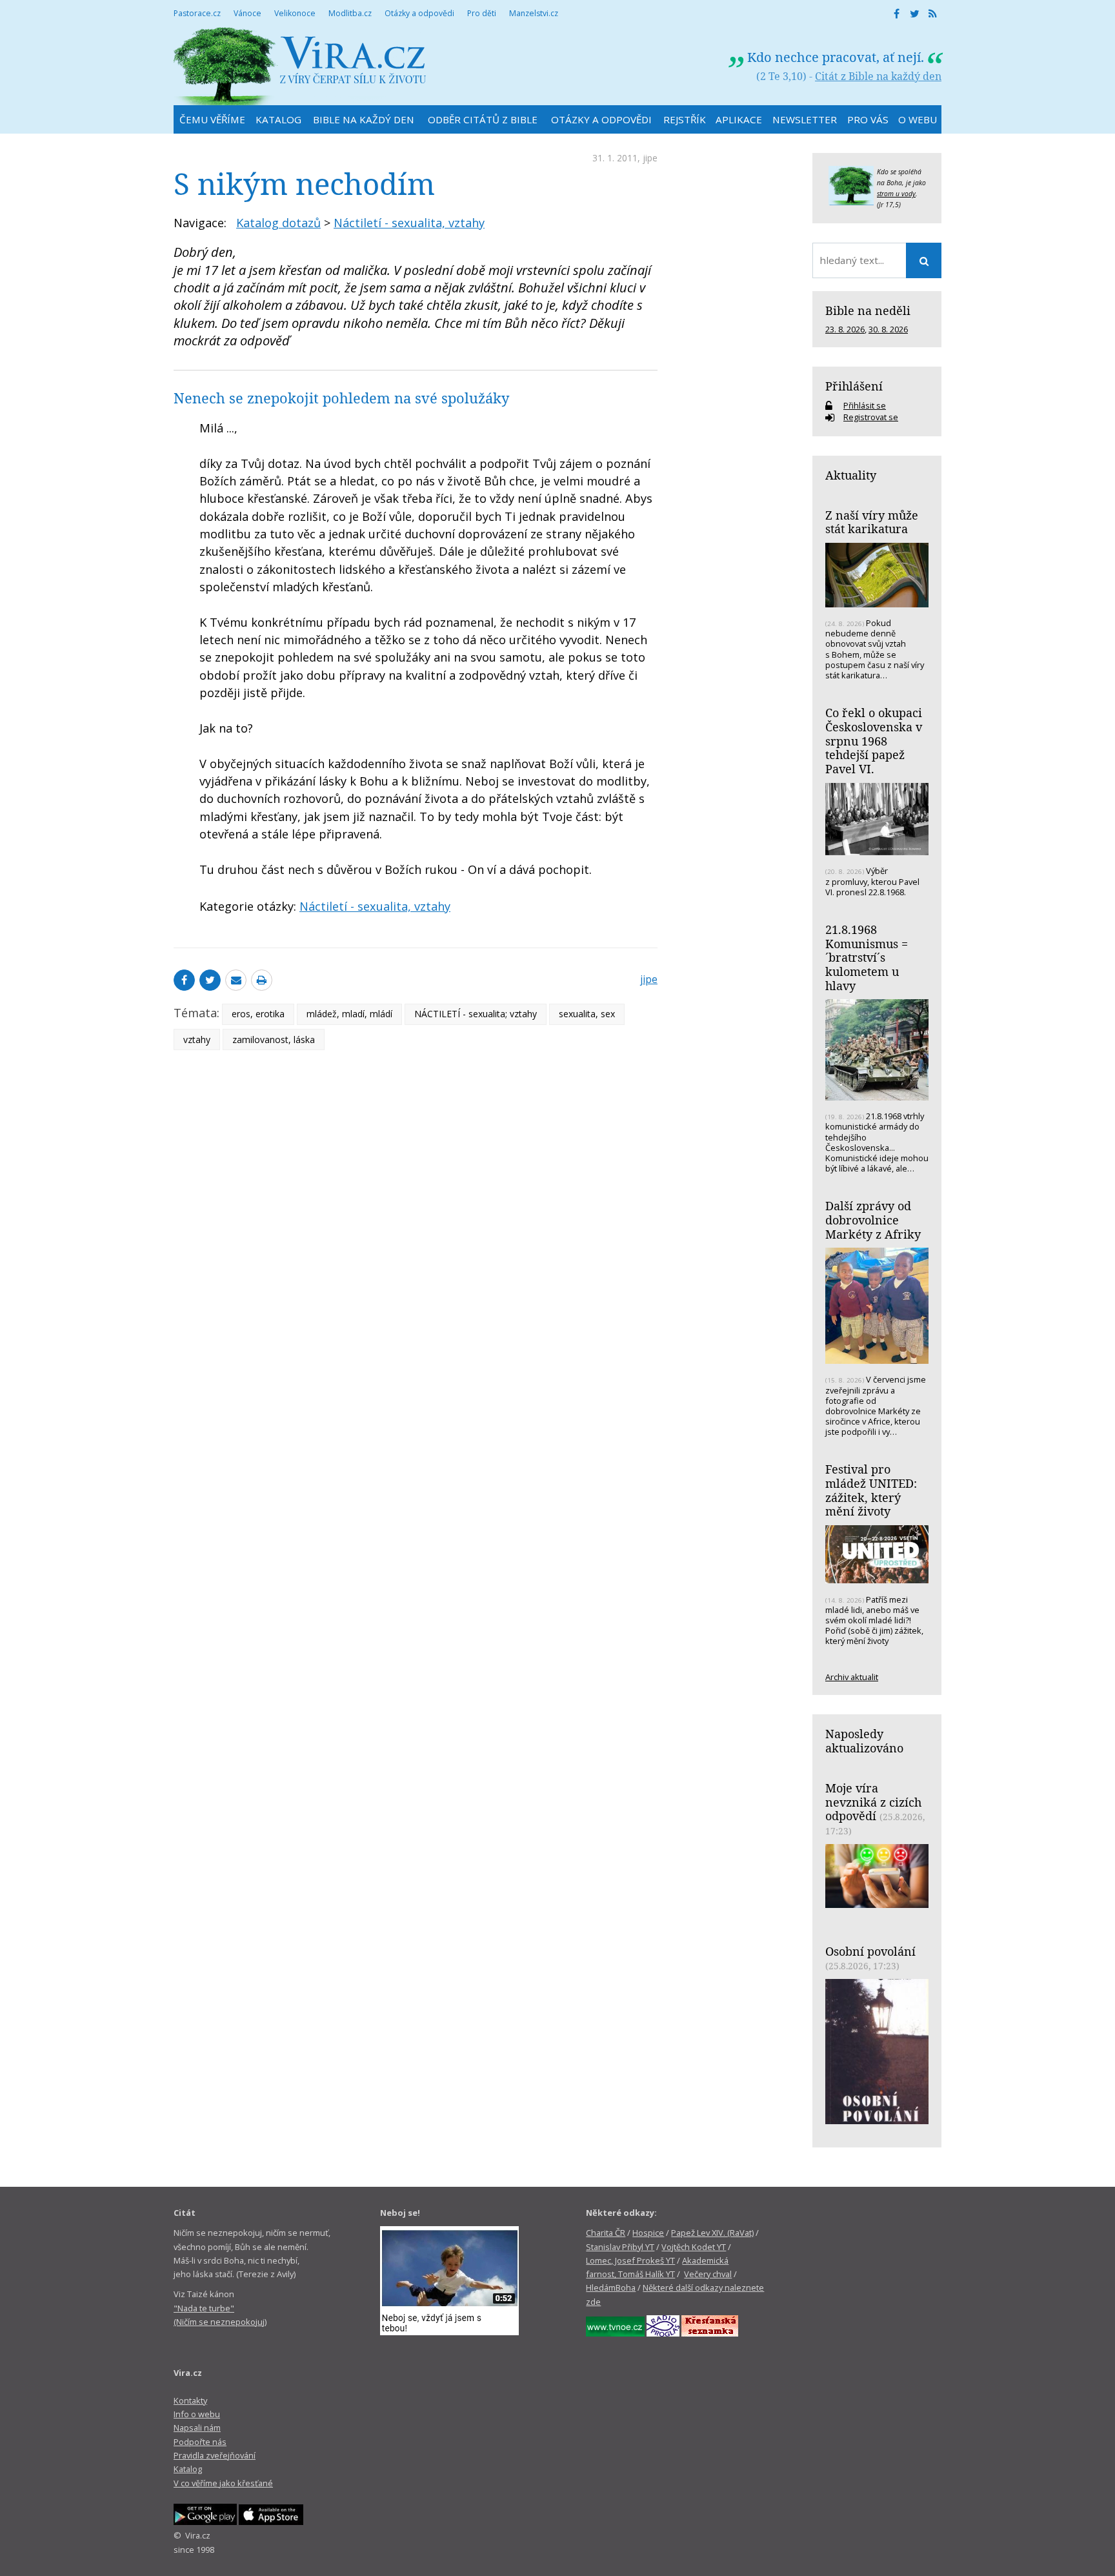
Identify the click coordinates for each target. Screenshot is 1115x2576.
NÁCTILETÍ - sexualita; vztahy (476, 1014)
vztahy (197, 1040)
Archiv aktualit (852, 1677)
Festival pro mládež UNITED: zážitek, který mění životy (871, 1490)
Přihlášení (854, 386)
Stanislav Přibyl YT (620, 2247)
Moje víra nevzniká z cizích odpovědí (873, 1802)
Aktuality (851, 475)
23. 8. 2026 (845, 329)
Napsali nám (197, 2428)
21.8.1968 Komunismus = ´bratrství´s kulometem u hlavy (867, 958)
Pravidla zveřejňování (215, 2455)
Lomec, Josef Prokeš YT (630, 2260)
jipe (650, 158)
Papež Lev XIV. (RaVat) (712, 2233)
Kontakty (190, 2400)
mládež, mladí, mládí (349, 1014)
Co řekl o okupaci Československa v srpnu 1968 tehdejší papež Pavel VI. (874, 741)
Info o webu (197, 2414)
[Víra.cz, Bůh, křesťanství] (300, 66)
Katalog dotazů (278, 223)
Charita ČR (606, 2233)
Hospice (648, 2233)
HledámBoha (611, 2287)
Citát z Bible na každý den (878, 76)
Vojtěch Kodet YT (694, 2247)
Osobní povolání (870, 1951)
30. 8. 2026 (888, 329)
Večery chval (708, 2274)
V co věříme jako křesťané (223, 2483)
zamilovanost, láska (274, 1040)
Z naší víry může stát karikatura (872, 522)
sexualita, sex (587, 1014)
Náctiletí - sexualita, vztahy (409, 223)
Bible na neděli (868, 310)
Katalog (188, 2469)
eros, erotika (258, 1014)
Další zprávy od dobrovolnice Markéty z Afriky (873, 1220)
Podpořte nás (200, 2442)
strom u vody (896, 194)
